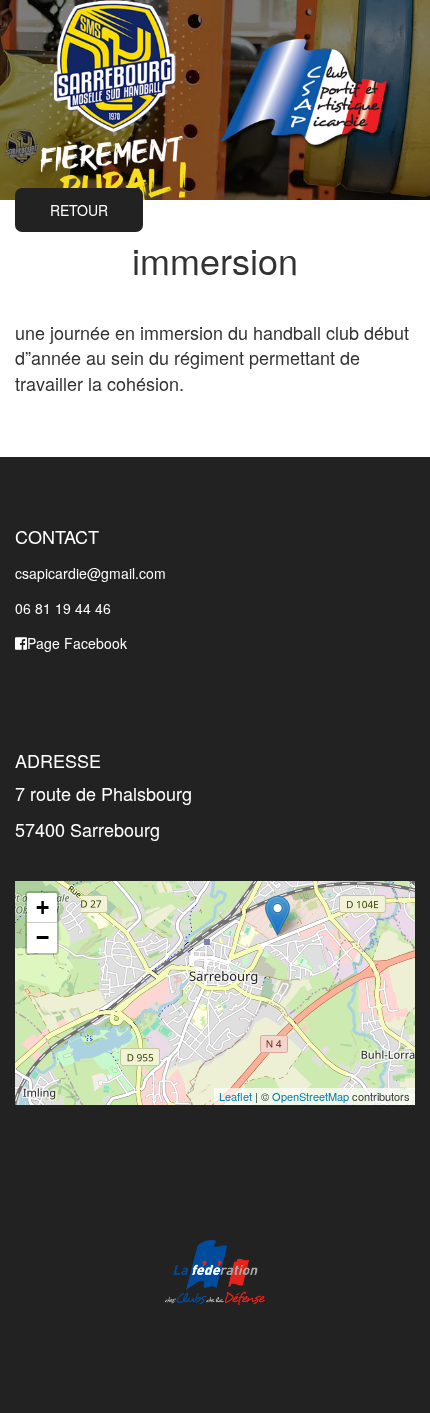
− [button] (42, 937)
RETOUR (79, 210)
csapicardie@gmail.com (90, 573)
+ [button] (42, 907)
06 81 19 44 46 (63, 608)
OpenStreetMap (310, 1096)
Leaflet (235, 1096)
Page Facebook (77, 643)
